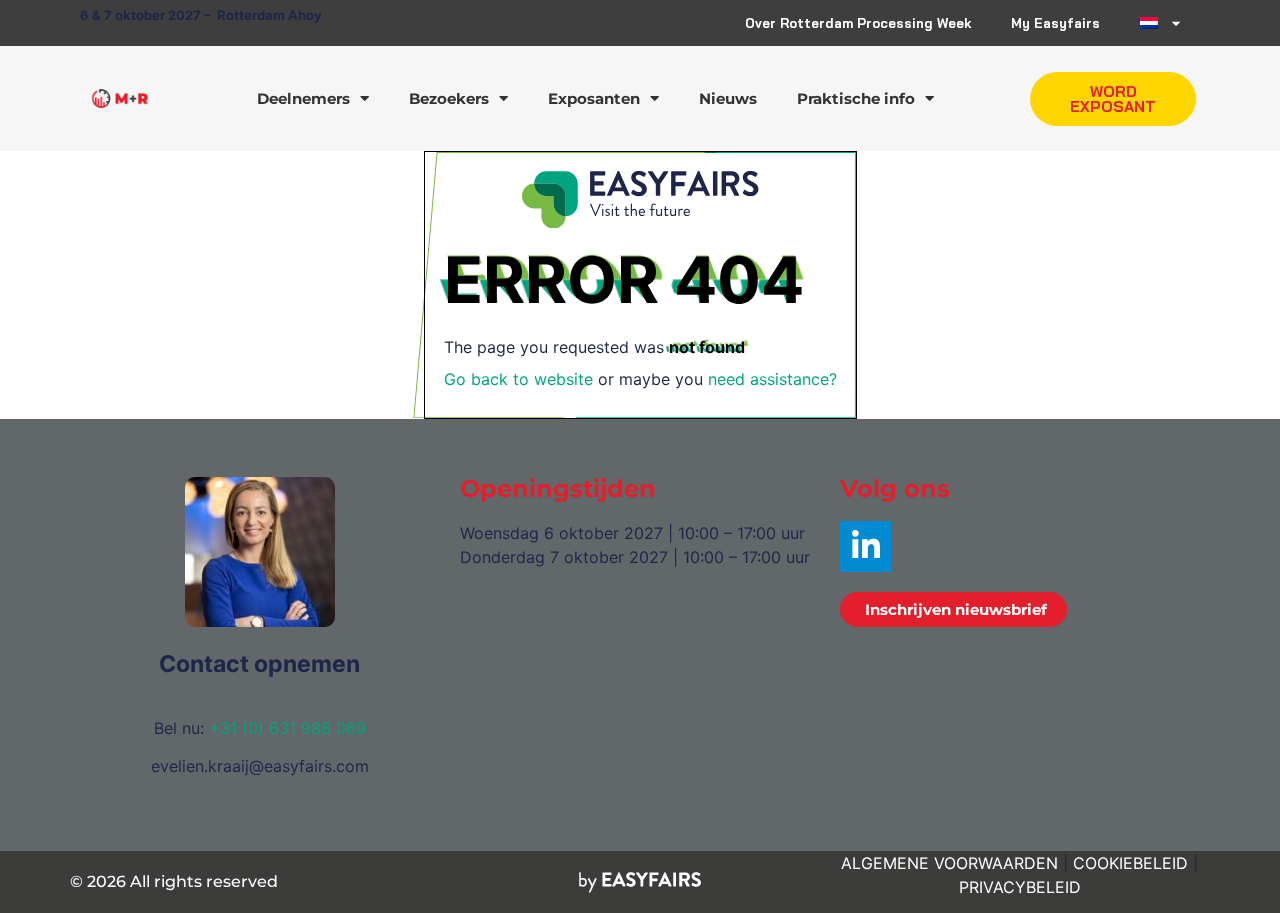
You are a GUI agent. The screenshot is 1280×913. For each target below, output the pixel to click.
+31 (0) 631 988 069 (287, 728)
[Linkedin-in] (865, 546)
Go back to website (518, 379)
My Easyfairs (1055, 23)
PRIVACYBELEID (1020, 887)
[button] (1113, 99)
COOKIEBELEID (1130, 863)
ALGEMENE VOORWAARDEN (949, 863)
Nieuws (728, 98)
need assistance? (772, 379)
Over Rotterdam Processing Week (858, 23)
